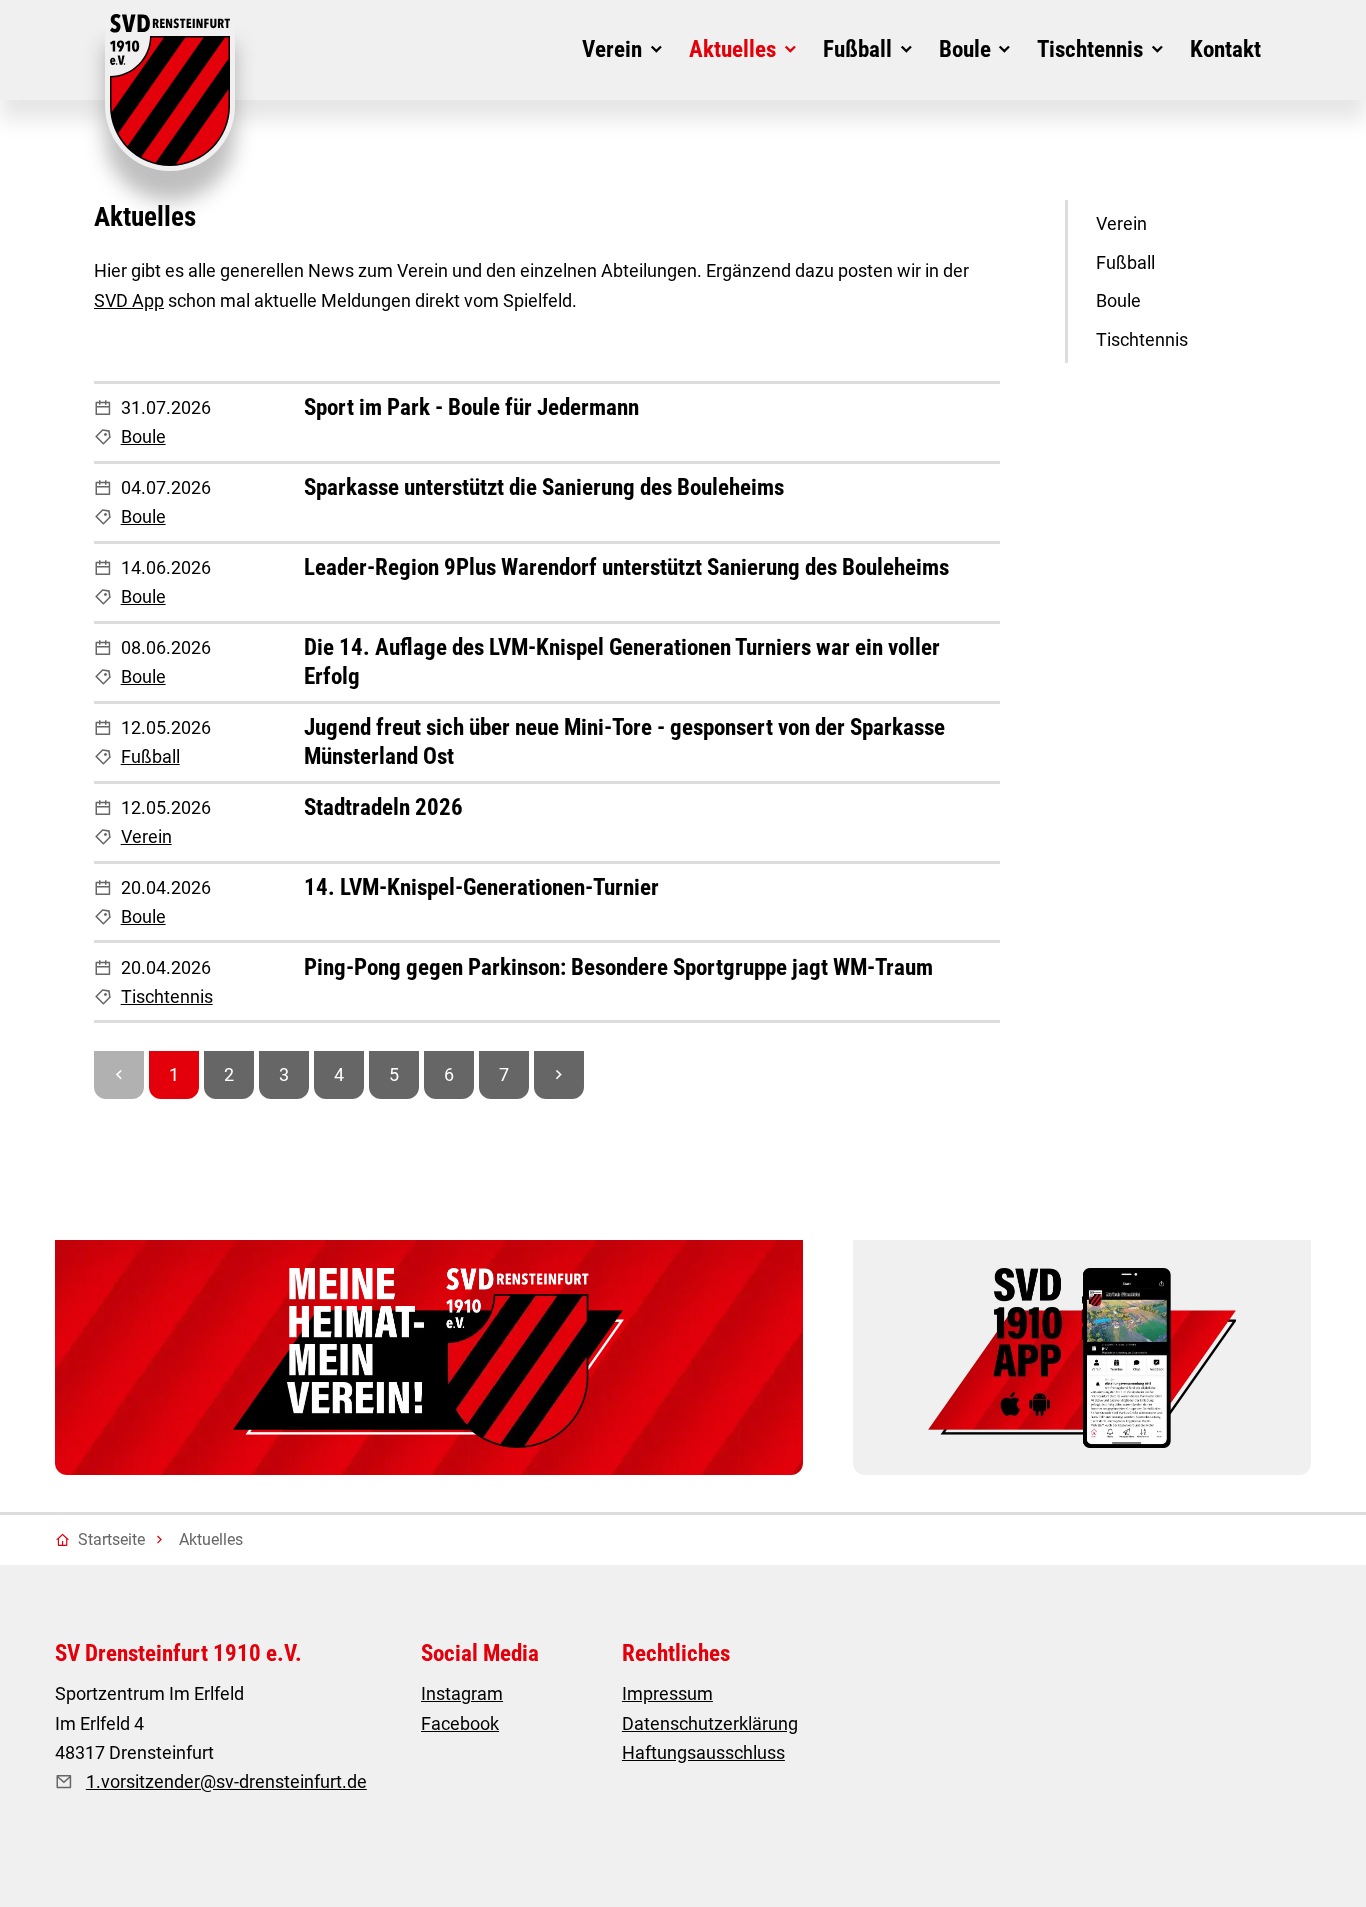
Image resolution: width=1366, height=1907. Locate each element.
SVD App (129, 300)
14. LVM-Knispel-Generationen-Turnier (481, 887)
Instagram (462, 1693)
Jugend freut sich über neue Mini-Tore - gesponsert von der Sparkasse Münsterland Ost (624, 742)
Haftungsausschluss (703, 1752)
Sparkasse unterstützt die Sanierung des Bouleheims (544, 487)
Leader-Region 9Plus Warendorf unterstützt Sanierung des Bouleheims (626, 567)
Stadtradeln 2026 (383, 807)
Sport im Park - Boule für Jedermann (471, 407)
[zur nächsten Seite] (559, 1075)
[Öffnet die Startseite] (170, 92)
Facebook (460, 1723)
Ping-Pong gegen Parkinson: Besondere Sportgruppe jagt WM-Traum (618, 967)
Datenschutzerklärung (710, 1723)
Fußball (150, 756)
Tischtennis (167, 996)
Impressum (667, 1693)
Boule (143, 436)
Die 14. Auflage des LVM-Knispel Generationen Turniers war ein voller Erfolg (622, 662)
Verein (146, 836)
